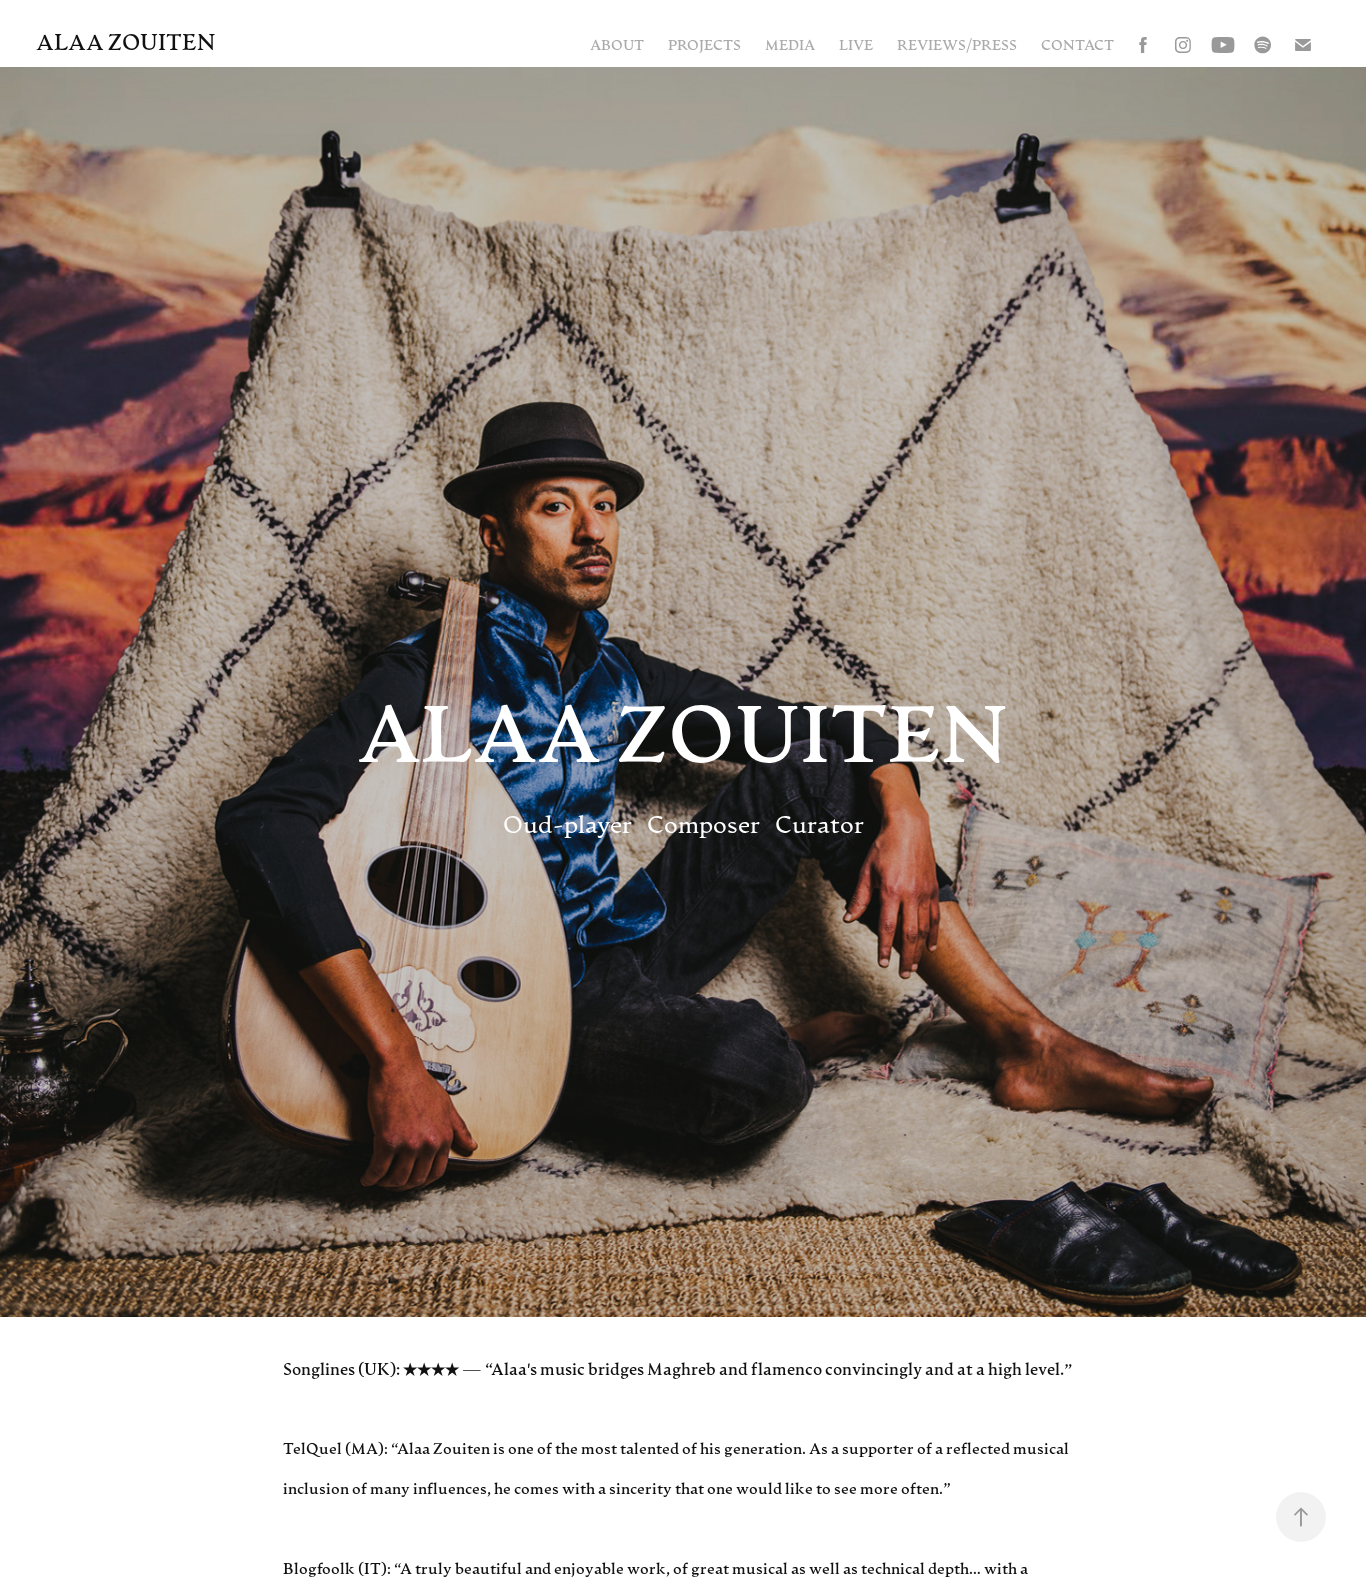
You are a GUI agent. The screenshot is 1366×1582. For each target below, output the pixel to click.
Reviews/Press (957, 44)
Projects (704, 44)
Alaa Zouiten (126, 41)
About (617, 44)
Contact (1077, 44)
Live (856, 44)
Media (790, 44)
